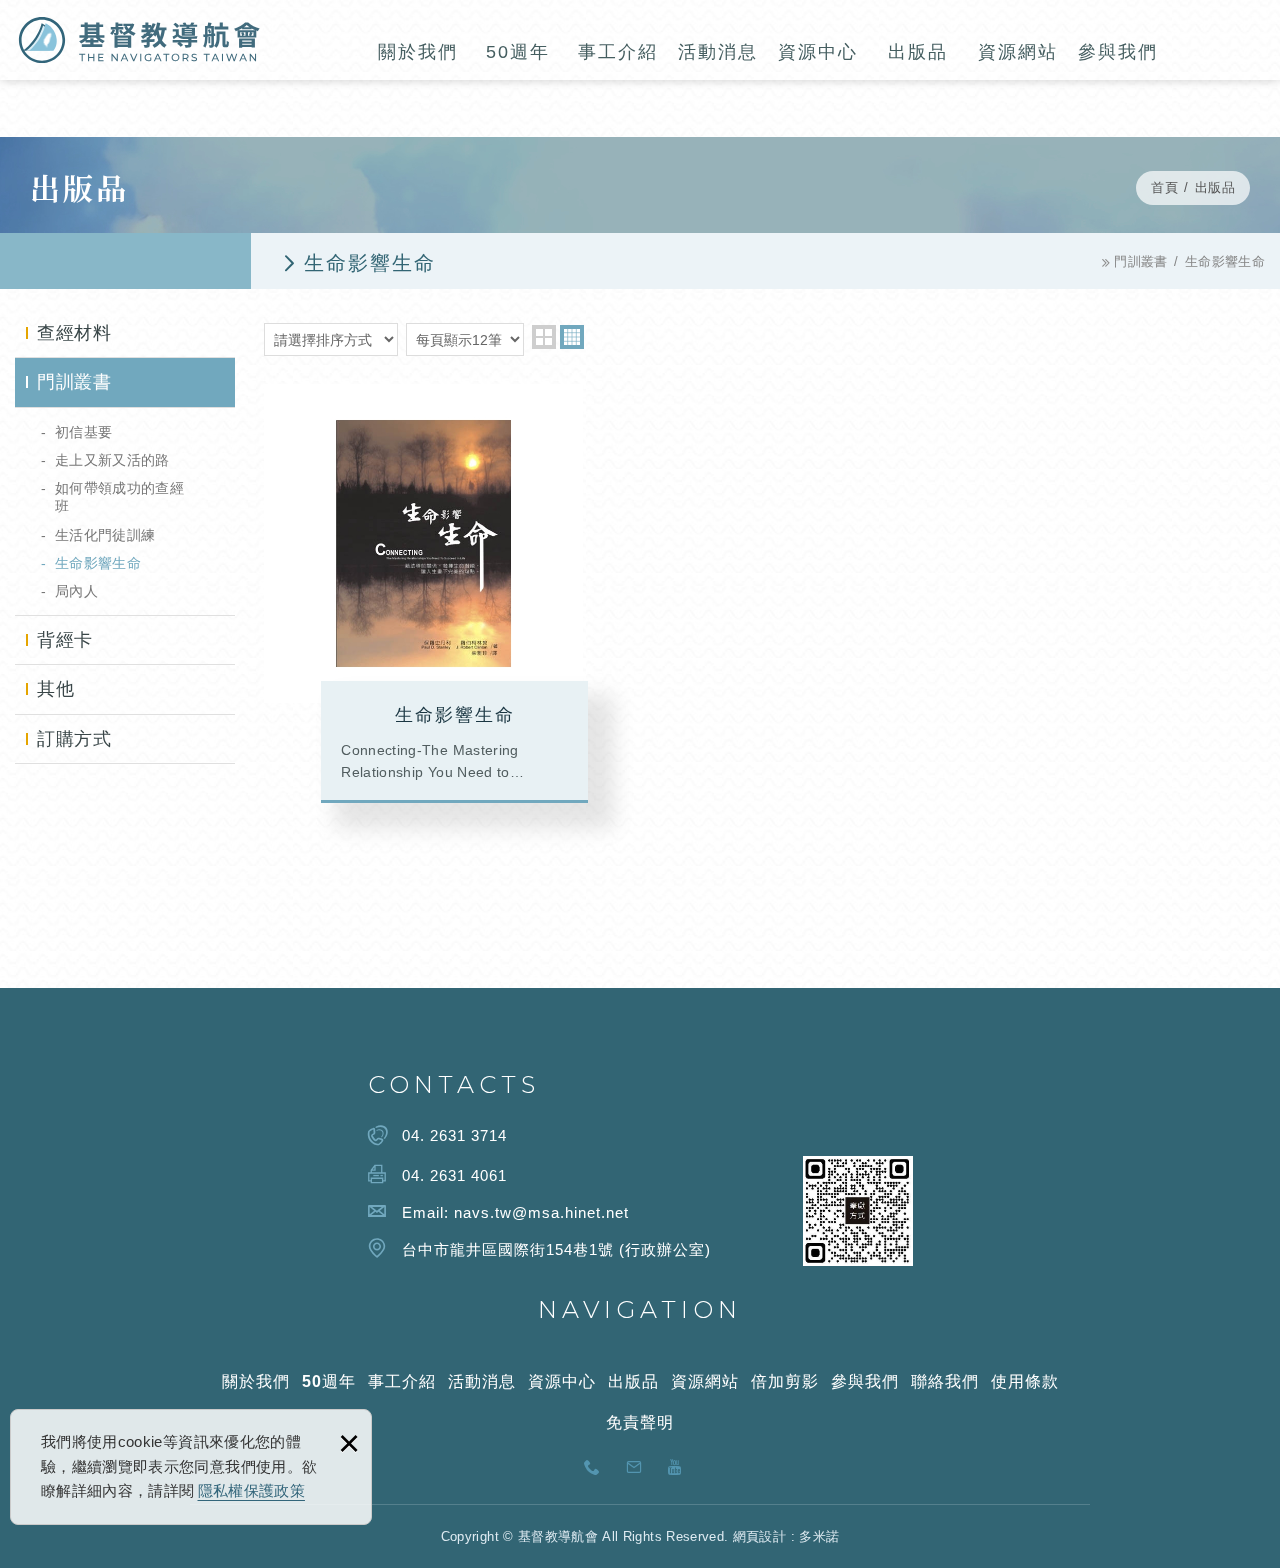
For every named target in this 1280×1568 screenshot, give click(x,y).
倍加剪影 (785, 1381)
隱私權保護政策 (251, 1490)
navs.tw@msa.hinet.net (541, 1212)
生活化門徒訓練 (105, 535)
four (572, 337)
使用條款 (1025, 1381)
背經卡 (65, 640)
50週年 (518, 52)
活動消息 (718, 52)
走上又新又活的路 (112, 460)
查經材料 (74, 333)
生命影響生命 (98, 563)
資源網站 (1018, 52)
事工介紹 (618, 52)
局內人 (76, 591)
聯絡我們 (945, 1381)
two (544, 337)
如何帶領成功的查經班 (119, 497)
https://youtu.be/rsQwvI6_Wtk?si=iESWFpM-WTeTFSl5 (682, 1471)
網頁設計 (759, 1536)
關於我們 (418, 52)
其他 (55, 689)
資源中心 (818, 52)
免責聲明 (640, 1422)
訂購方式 (74, 739)
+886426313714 (598, 1471)
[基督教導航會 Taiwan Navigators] (139, 40)
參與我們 (1118, 52)
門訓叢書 (74, 382)
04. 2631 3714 (454, 1135)
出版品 (918, 52)
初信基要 (83, 432)
